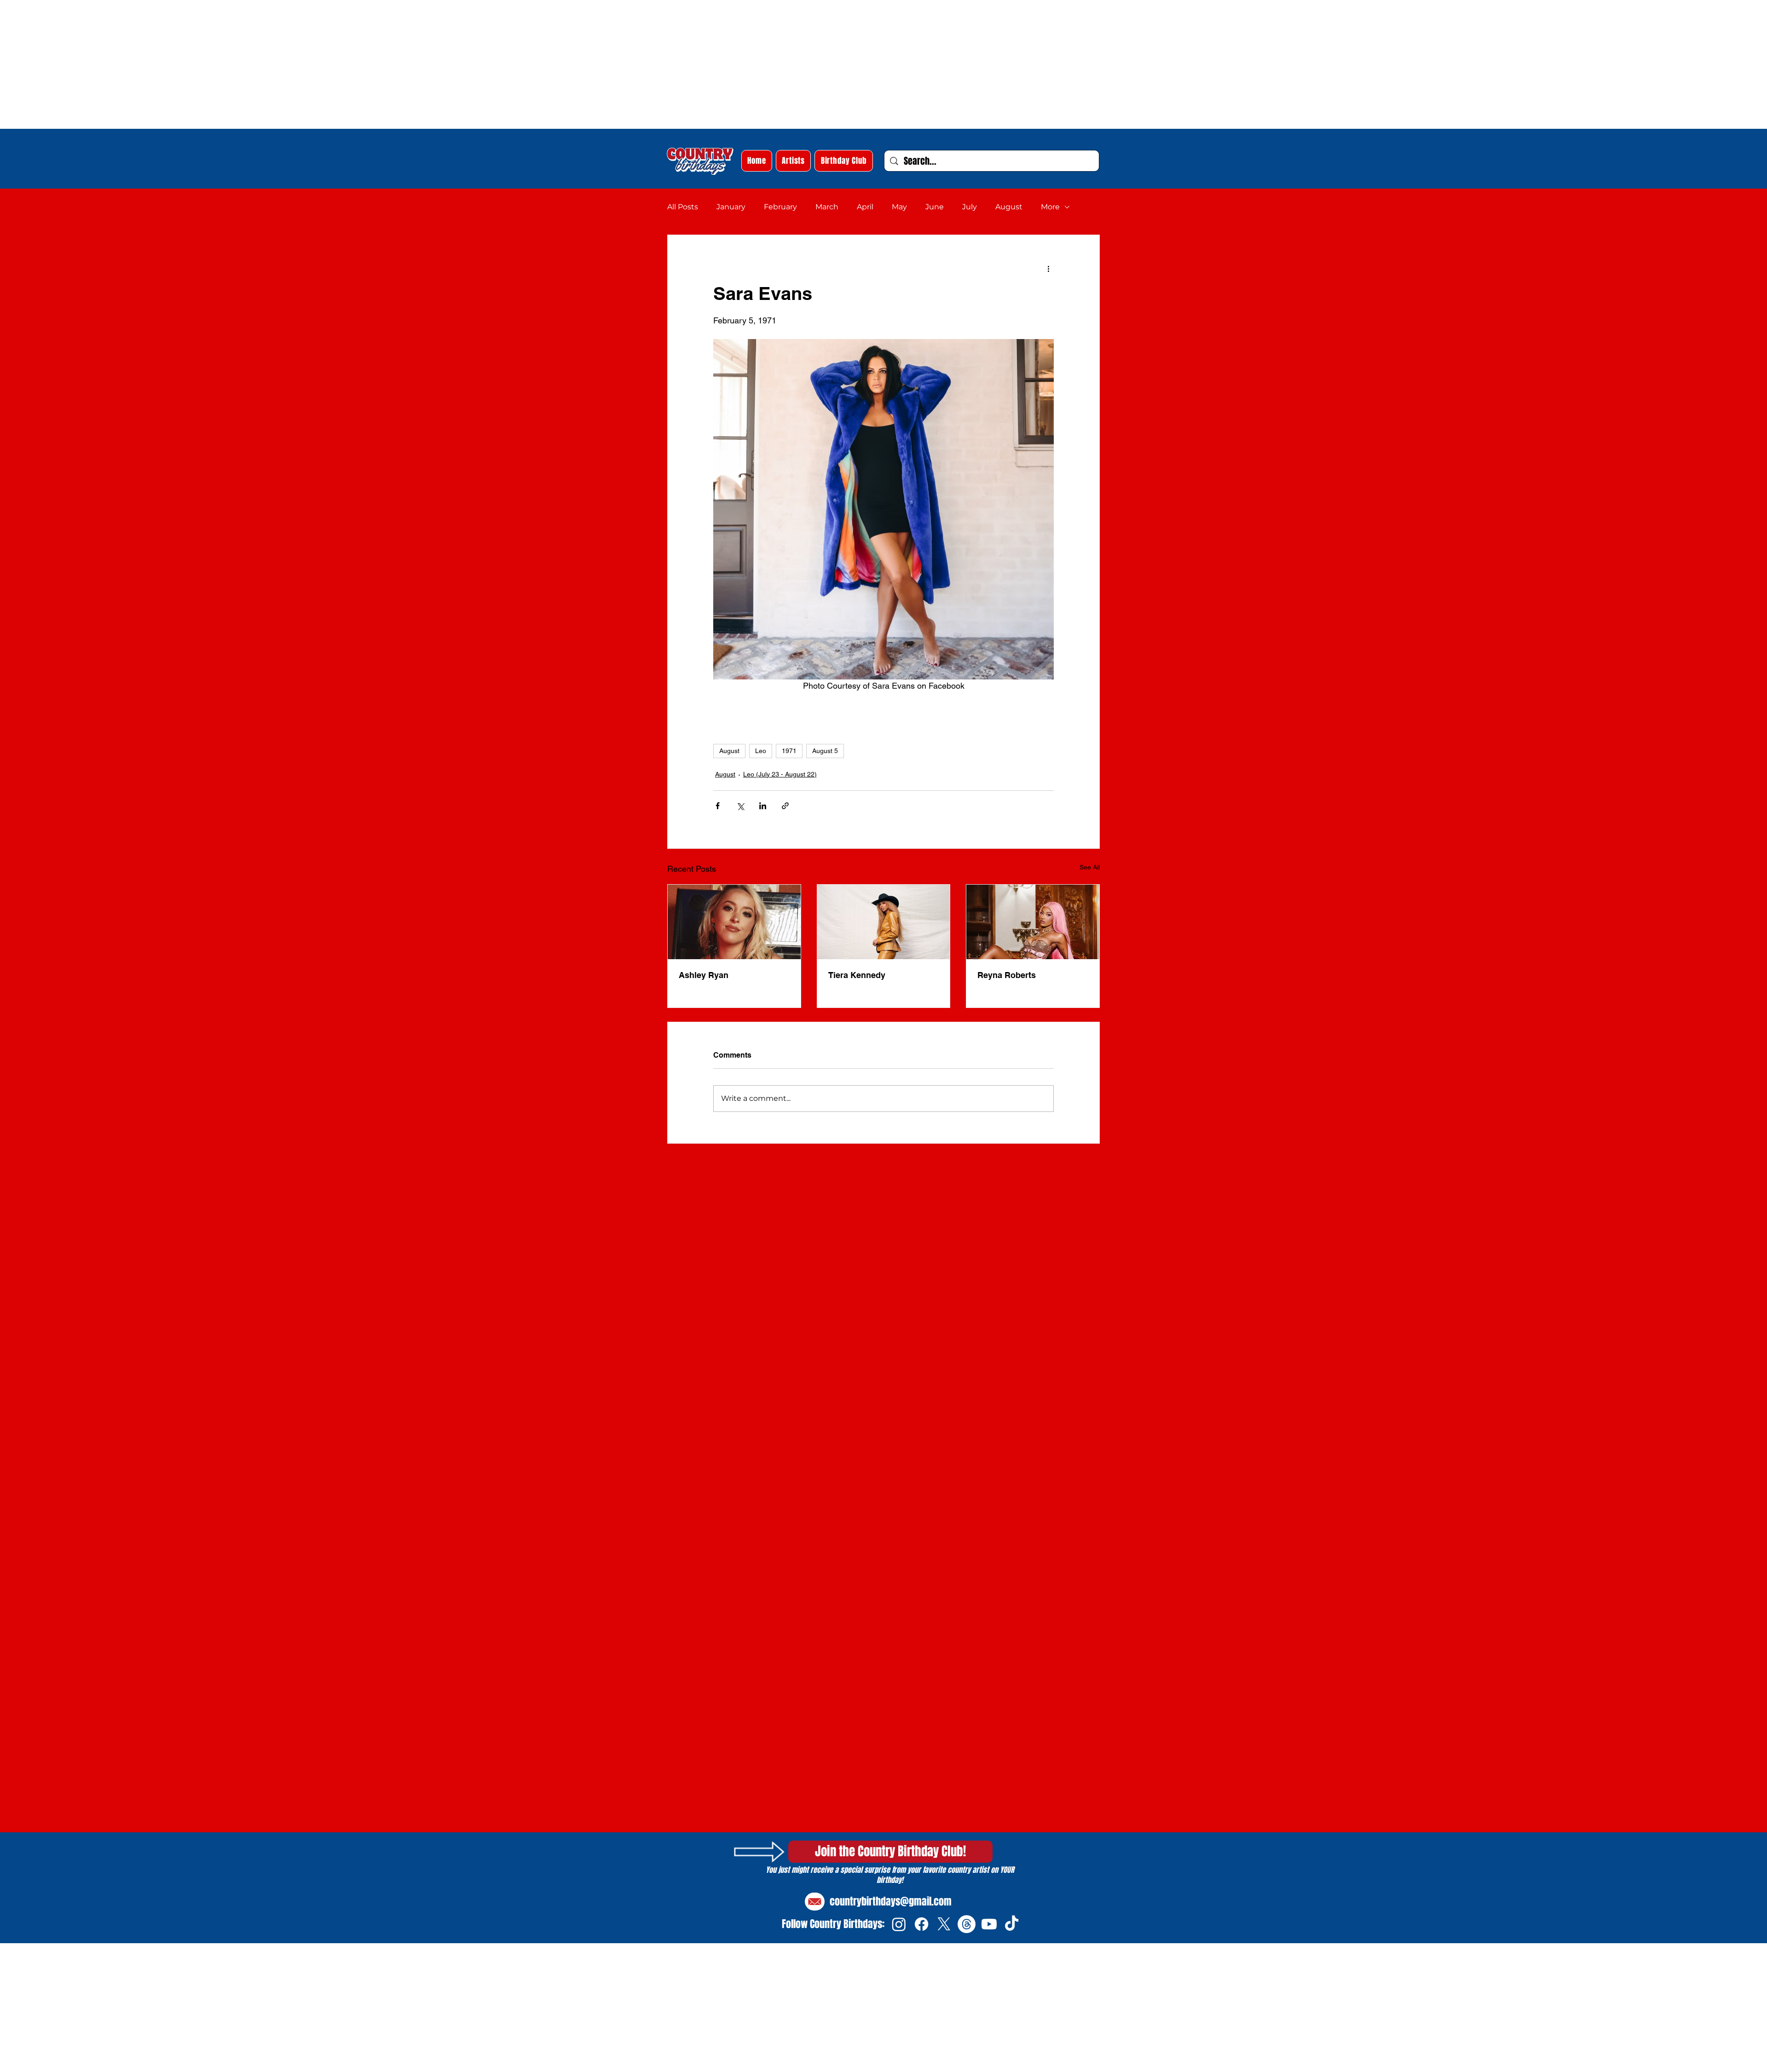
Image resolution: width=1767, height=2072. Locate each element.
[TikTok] (1012, 1924)
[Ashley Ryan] (734, 922)
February (780, 207)
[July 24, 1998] (884, 922)
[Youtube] (989, 1924)
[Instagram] (899, 1924)
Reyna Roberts (1007, 975)
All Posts (683, 207)
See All (1090, 867)
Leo (761, 751)
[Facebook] (921, 1924)
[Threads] (967, 1924)
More (1050, 207)
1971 (789, 751)
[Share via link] (785, 806)
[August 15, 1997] (1033, 922)
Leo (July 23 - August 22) (780, 774)
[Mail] (815, 1902)
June (935, 207)
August (1009, 207)
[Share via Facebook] (718, 806)
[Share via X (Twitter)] (740, 806)
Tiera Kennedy (857, 975)
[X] (944, 1924)
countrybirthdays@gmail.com (891, 1901)
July (970, 207)
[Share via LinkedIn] (763, 806)
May (899, 207)
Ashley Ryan (704, 975)
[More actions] (1048, 268)
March (827, 207)
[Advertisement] (276, 64)
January (731, 207)
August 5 (825, 751)
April (865, 207)
